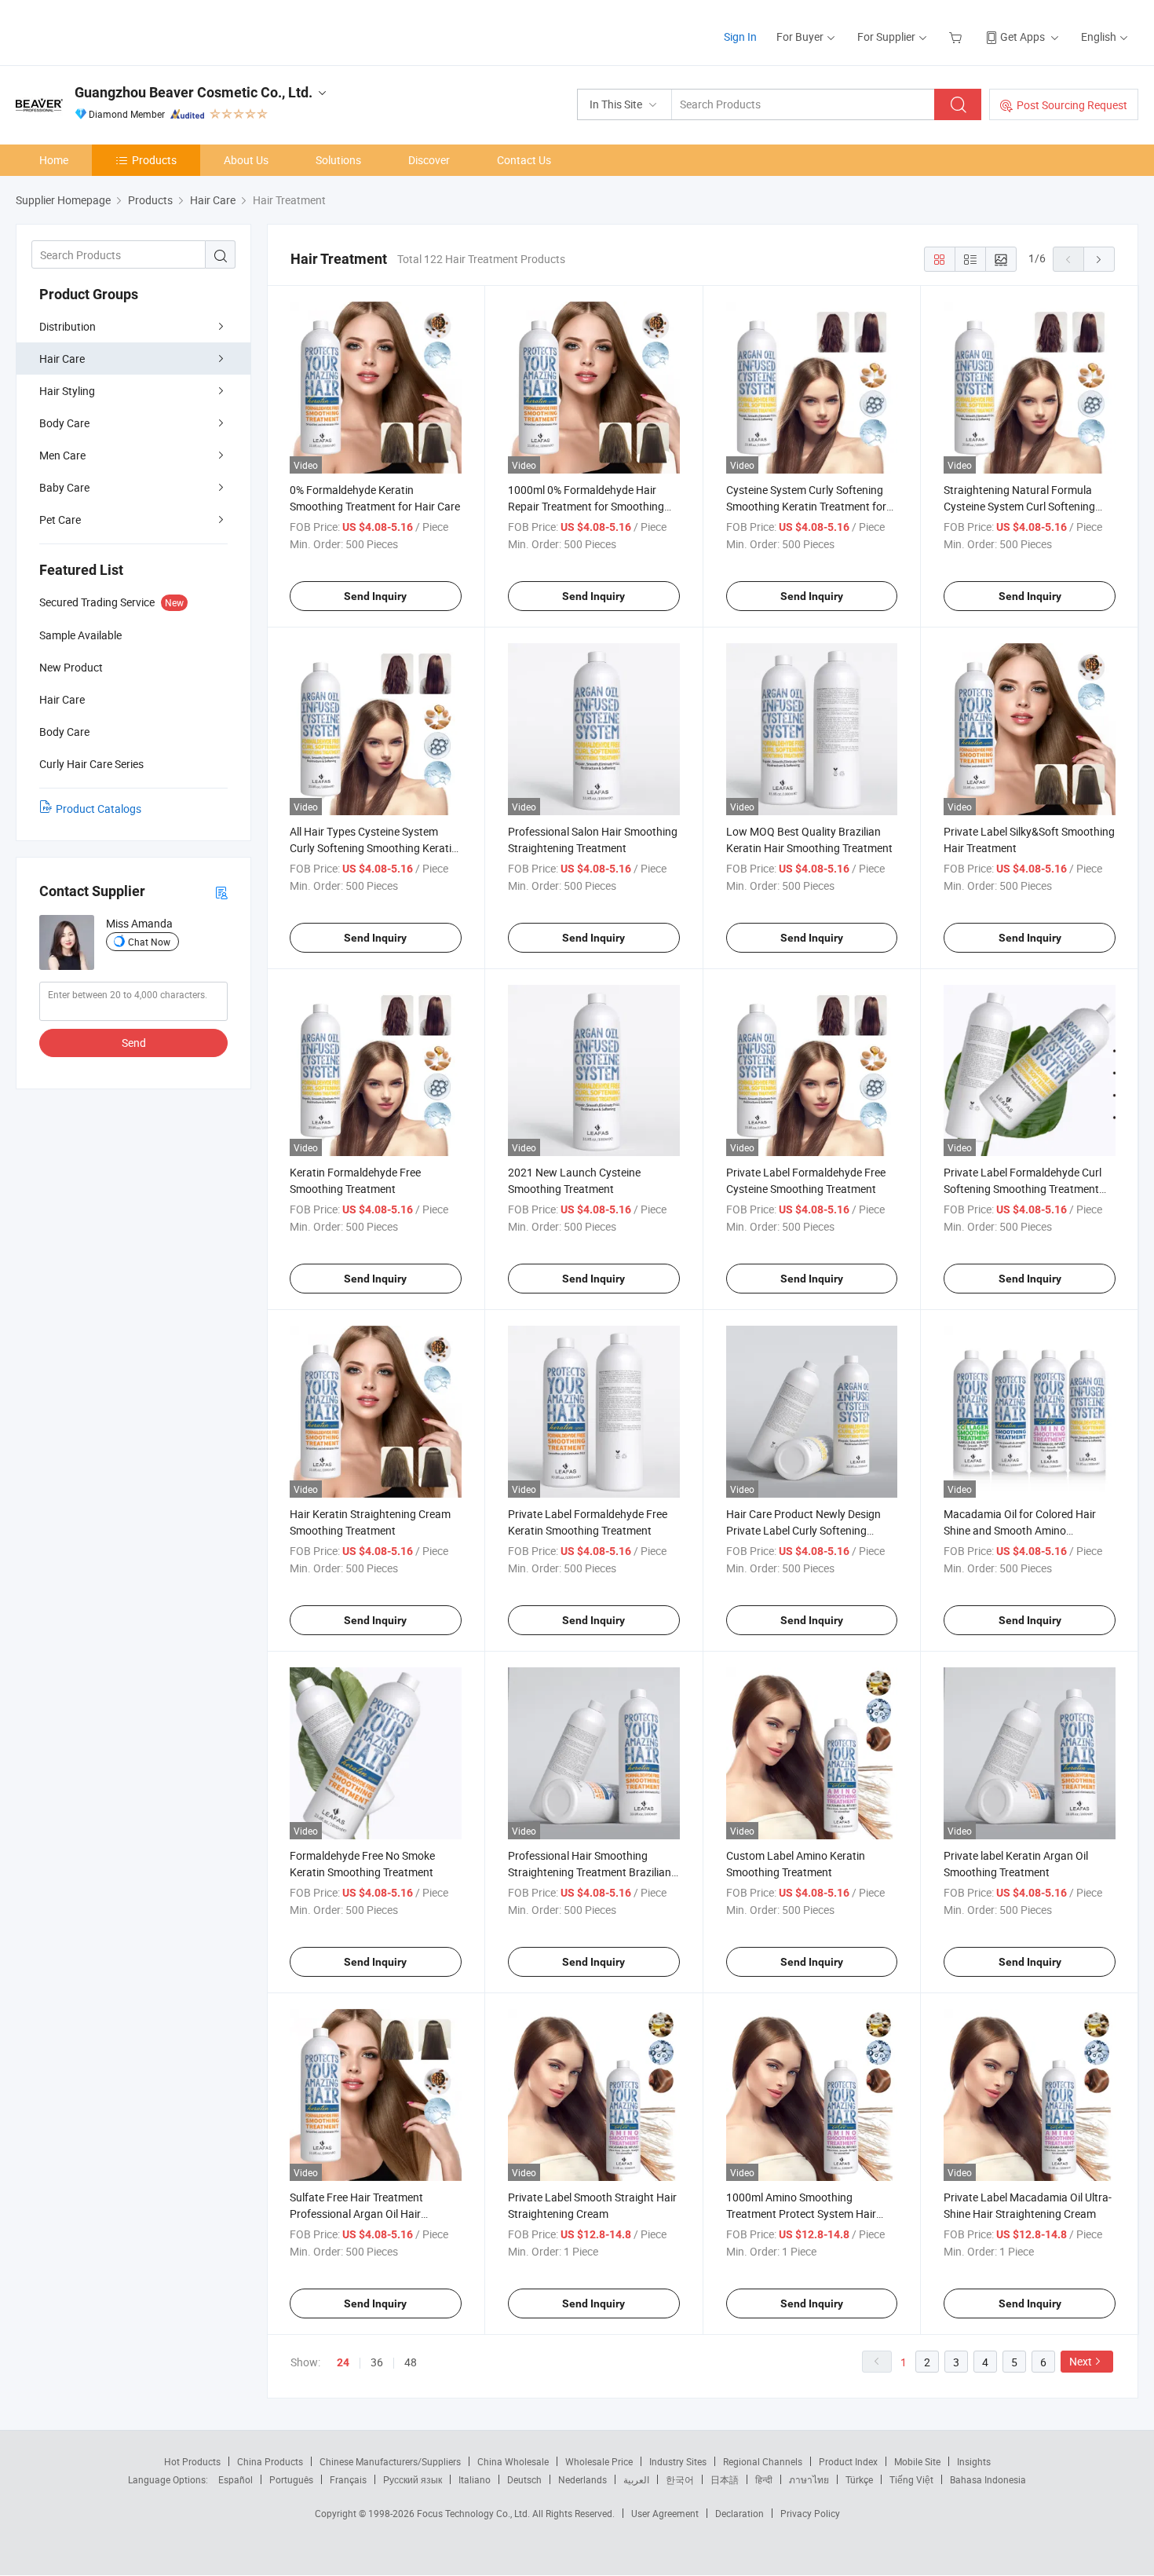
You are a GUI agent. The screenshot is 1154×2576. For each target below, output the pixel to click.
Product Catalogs (99, 809)
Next (1081, 2361)
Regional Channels (763, 2461)
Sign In (740, 37)
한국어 (680, 2479)
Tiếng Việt (911, 2479)
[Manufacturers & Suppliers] (117, 31)
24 (343, 2362)
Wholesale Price (599, 2461)
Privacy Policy (810, 2513)
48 (411, 2362)
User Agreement (665, 2513)
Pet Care (60, 520)
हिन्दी (764, 2479)
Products (154, 160)
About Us (246, 160)
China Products (270, 2461)
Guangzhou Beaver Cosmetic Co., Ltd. (194, 92)
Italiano (475, 2479)
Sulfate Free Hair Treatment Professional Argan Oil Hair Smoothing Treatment (356, 2214)
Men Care (62, 455)
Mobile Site (917, 2461)
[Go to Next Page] (1099, 259)
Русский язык (413, 2479)
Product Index (848, 2461)
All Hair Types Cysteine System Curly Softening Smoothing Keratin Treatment (374, 848)
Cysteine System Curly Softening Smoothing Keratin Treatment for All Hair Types (806, 506)
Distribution (68, 326)
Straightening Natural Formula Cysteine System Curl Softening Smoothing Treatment (1019, 506)
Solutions (338, 160)
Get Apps (1023, 37)
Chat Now (149, 942)
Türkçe (859, 2479)
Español (236, 2479)
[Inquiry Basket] (957, 37)
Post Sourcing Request (1072, 105)
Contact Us (524, 160)
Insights (974, 2461)
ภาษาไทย (809, 2479)
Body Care (64, 423)
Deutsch (524, 2479)
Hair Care (62, 359)
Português (291, 2479)
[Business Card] (221, 892)
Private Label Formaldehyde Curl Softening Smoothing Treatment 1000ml (1023, 1189)
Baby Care (64, 487)
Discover (429, 160)
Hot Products (192, 2461)
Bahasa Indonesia (988, 2479)
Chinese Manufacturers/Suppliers (390, 2461)
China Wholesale (513, 2461)
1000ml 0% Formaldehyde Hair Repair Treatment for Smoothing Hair (586, 506)
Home (54, 160)
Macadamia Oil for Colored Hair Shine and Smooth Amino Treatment (1020, 1530)
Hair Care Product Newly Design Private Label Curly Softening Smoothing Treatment (803, 1530)
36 (377, 2362)
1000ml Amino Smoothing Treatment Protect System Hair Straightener (801, 2214)
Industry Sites (678, 2461)
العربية (636, 2479)
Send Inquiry (375, 596)
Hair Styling (67, 391)
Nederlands (582, 2479)
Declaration (740, 2513)
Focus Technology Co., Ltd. (475, 2513)
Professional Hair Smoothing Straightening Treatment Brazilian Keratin (590, 1872)
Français (348, 2479)
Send (134, 1043)
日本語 (725, 2479)
